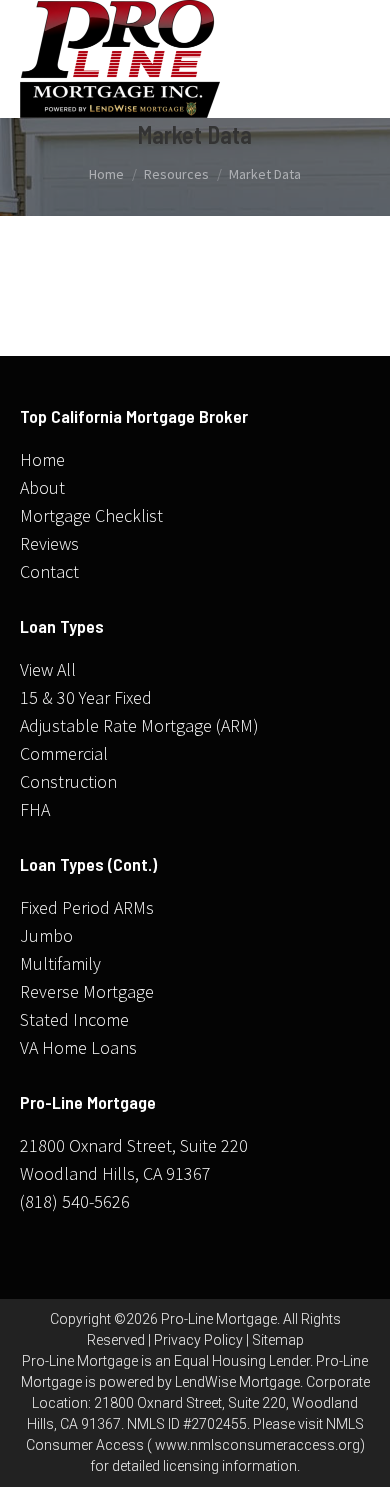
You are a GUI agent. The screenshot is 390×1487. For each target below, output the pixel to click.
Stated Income (74, 1019)
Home (42, 459)
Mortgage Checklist (91, 515)
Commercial (64, 753)
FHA (35, 809)
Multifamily (60, 963)
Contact (49, 571)
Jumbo (46, 935)
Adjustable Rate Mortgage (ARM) (139, 725)
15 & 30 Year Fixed (86, 697)
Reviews (49, 543)
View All (48, 669)
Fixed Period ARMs (87, 907)
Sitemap (278, 1340)
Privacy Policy (198, 1340)
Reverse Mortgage (87, 991)
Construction (68, 781)
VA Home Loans (78, 1047)
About (42, 487)
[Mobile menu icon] (350, 59)
